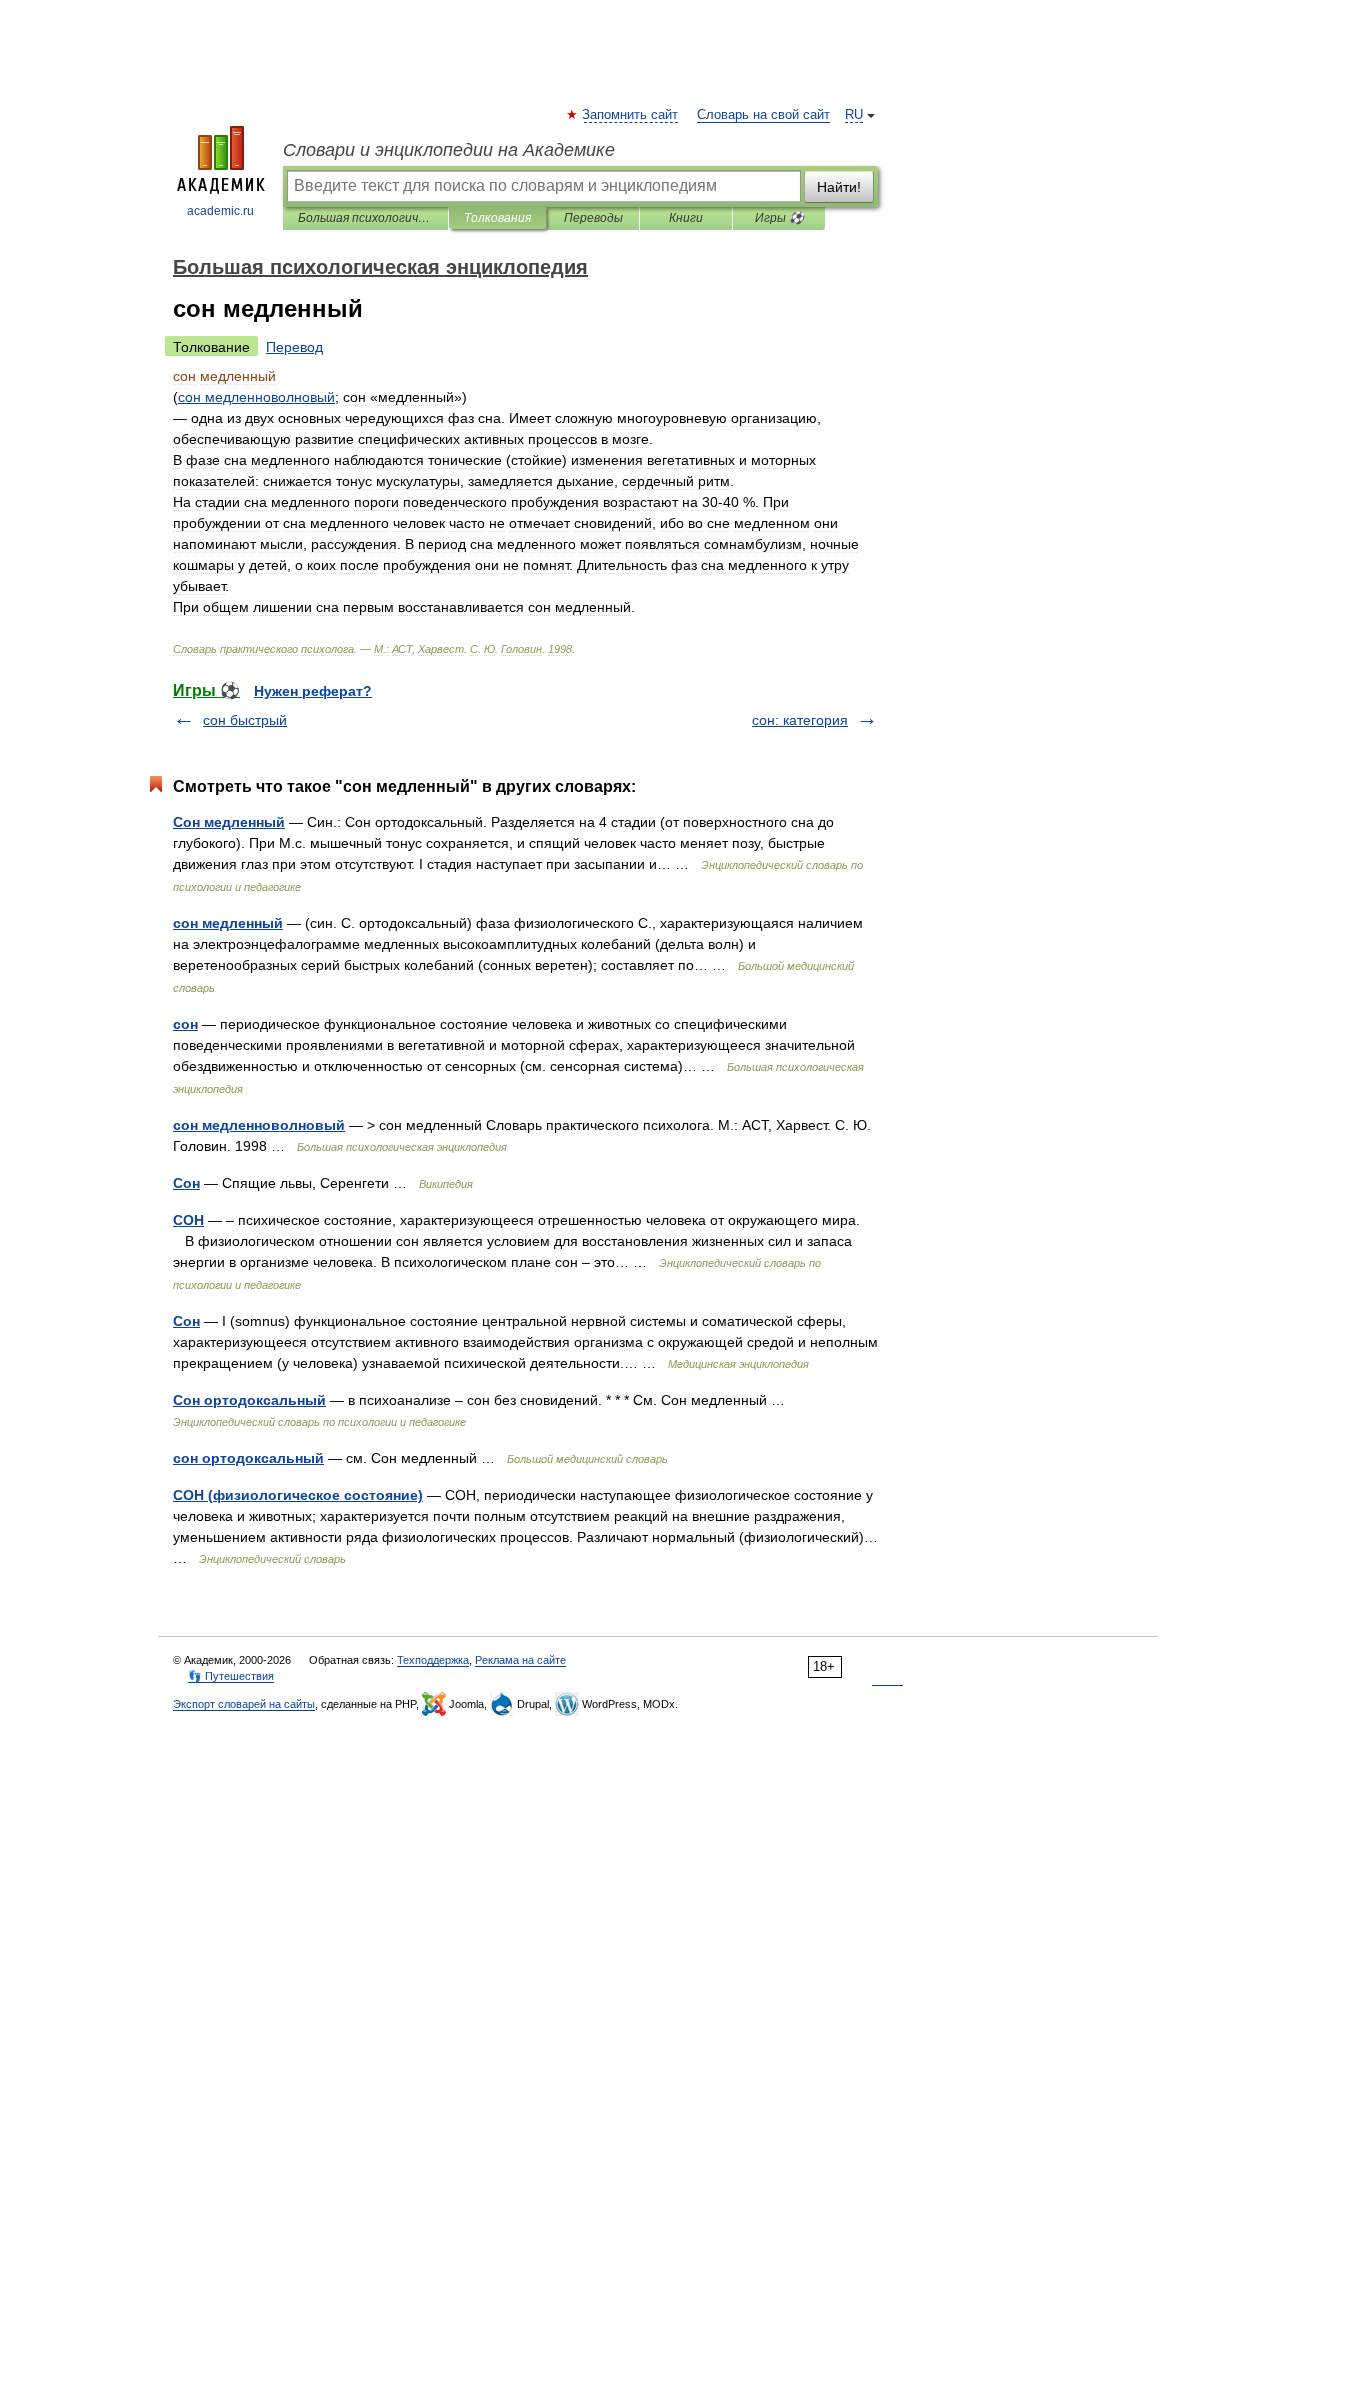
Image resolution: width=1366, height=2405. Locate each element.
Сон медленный (229, 822)
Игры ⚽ (779, 218)
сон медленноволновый (259, 1125)
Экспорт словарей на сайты (244, 1704)
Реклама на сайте (520, 1660)
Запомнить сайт (631, 115)
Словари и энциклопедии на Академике (449, 150)
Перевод (294, 347)
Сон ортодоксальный (249, 1400)
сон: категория (800, 720)
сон (185, 1024)
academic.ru (220, 211)
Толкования (497, 218)
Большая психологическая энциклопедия (365, 218)
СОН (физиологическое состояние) (298, 1495)
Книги (686, 218)
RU (854, 115)
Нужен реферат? (313, 691)
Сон (186, 1183)
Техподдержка (433, 1660)
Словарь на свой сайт (763, 115)
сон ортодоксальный (248, 1458)
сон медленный (228, 923)
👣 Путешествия (231, 1676)
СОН (188, 1220)
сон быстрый (245, 720)
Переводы (593, 218)
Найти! (839, 187)
